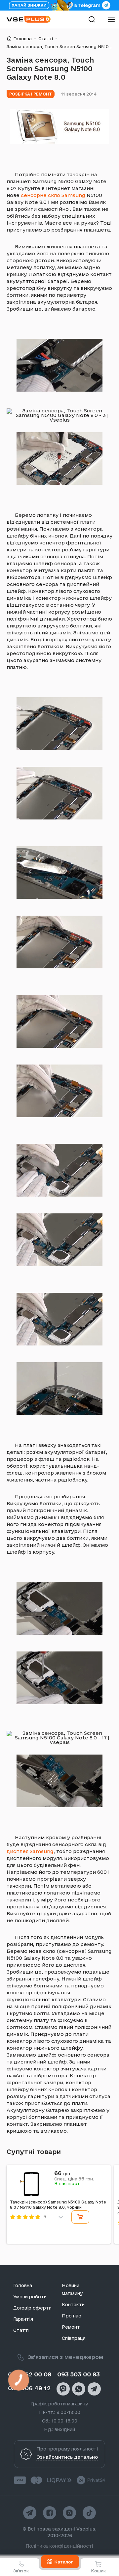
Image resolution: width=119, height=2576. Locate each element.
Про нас (71, 2316)
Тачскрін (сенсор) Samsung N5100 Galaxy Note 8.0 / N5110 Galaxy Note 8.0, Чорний (58, 2205)
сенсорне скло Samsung (53, 195)
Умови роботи (30, 2297)
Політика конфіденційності (59, 2546)
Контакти (73, 2305)
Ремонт (71, 2327)
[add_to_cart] (80, 2217)
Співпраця (74, 2338)
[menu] (111, 19)
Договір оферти (32, 2308)
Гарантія (23, 2319)
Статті (46, 39)
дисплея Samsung (30, 1851)
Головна (22, 39)
